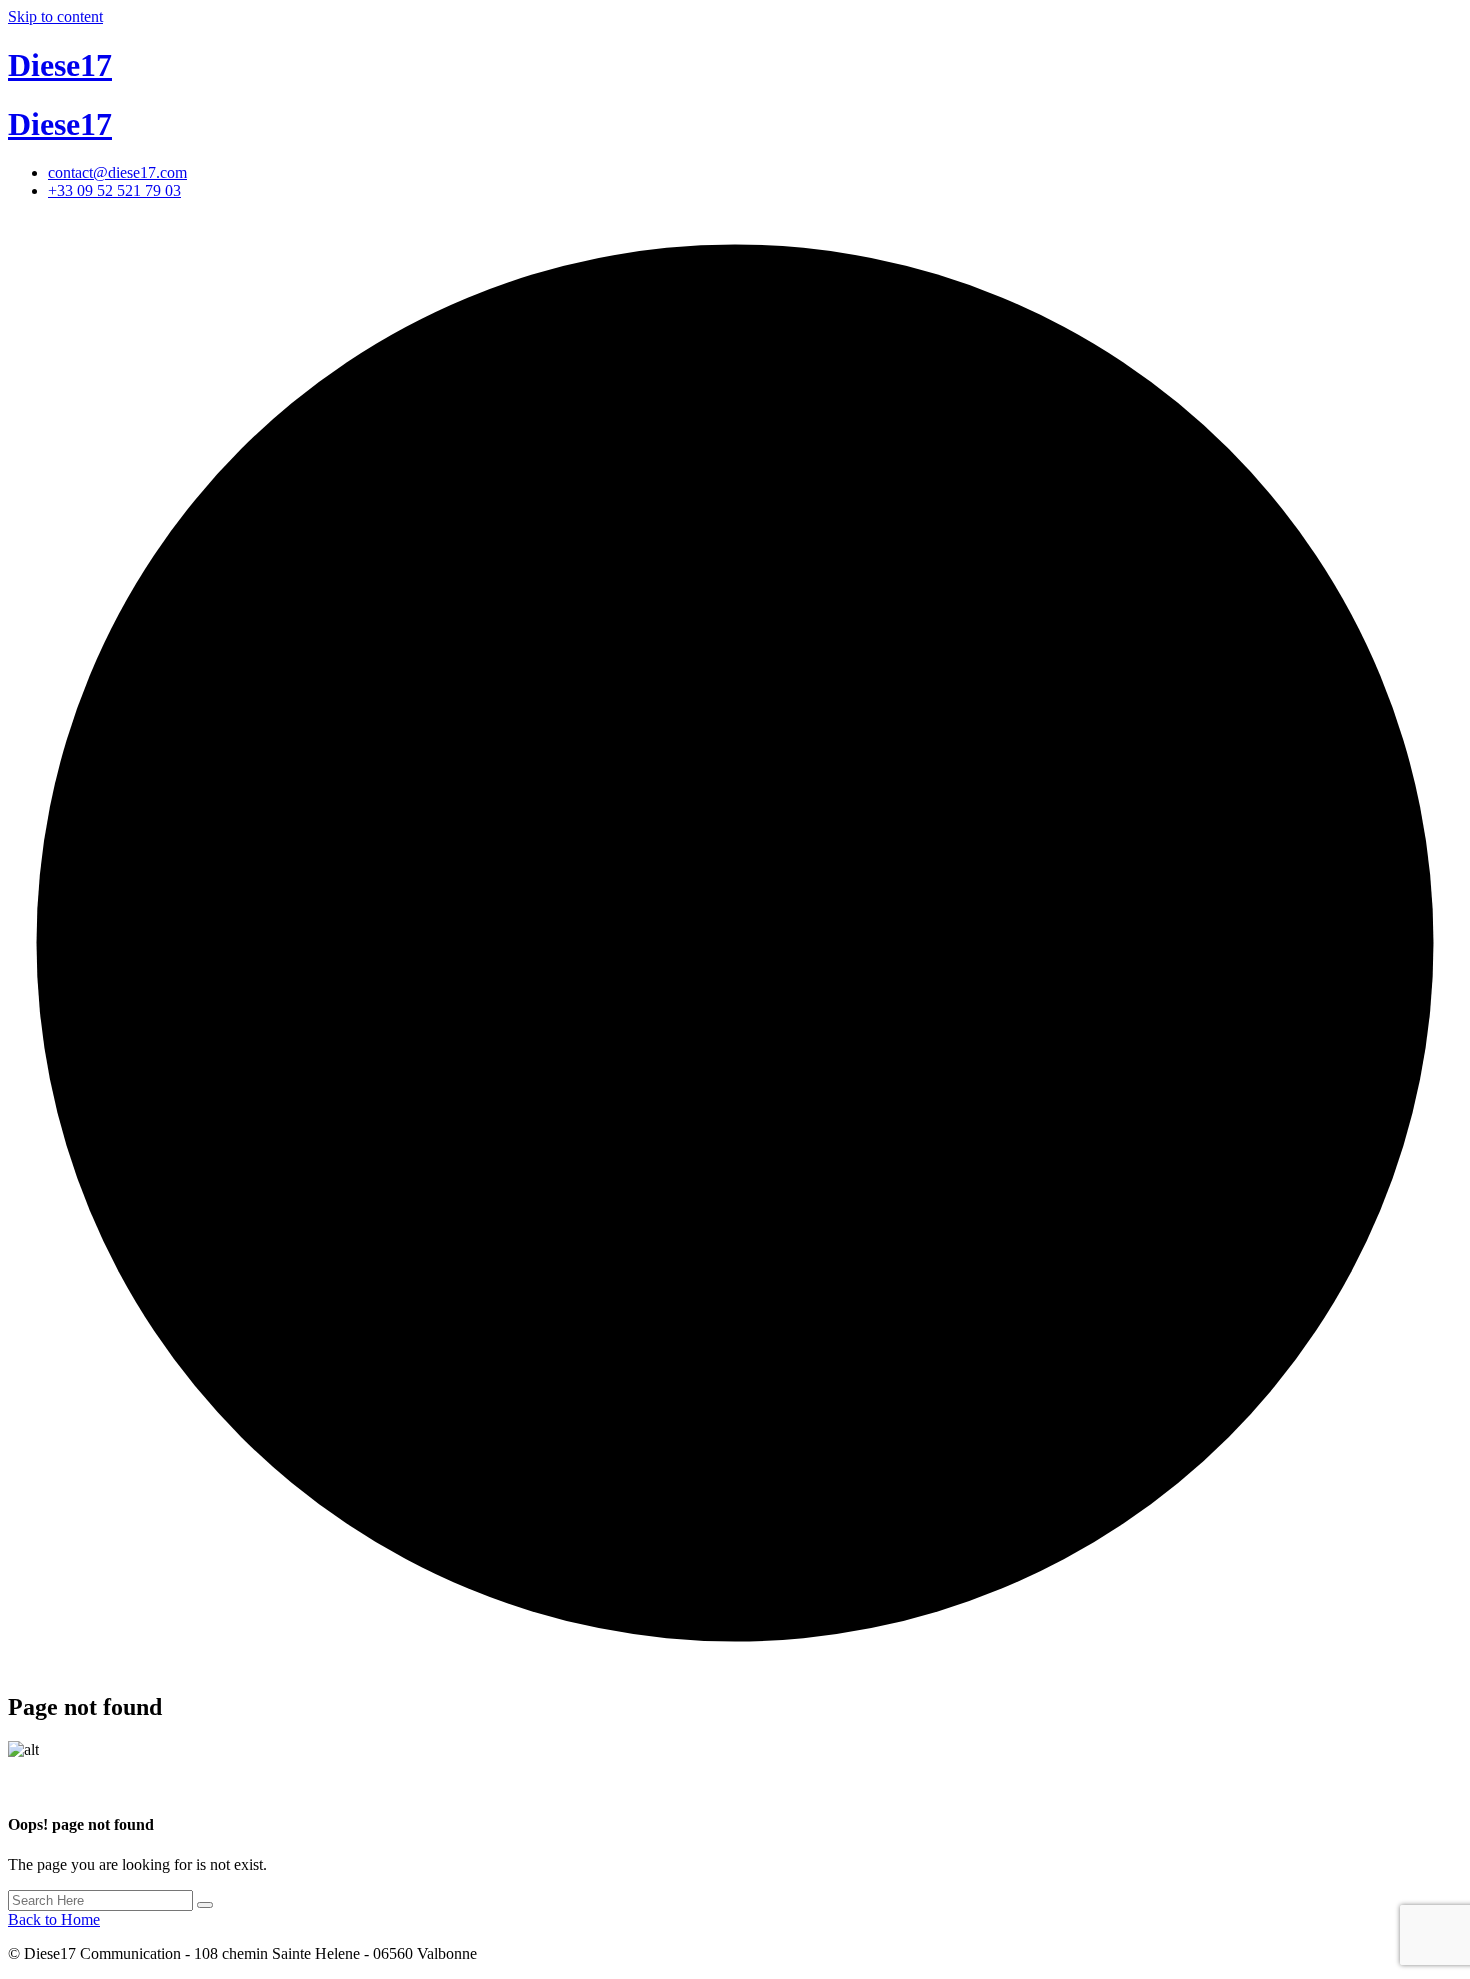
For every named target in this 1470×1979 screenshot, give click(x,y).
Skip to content (55, 16)
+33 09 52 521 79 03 (114, 190)
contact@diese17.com (117, 172)
